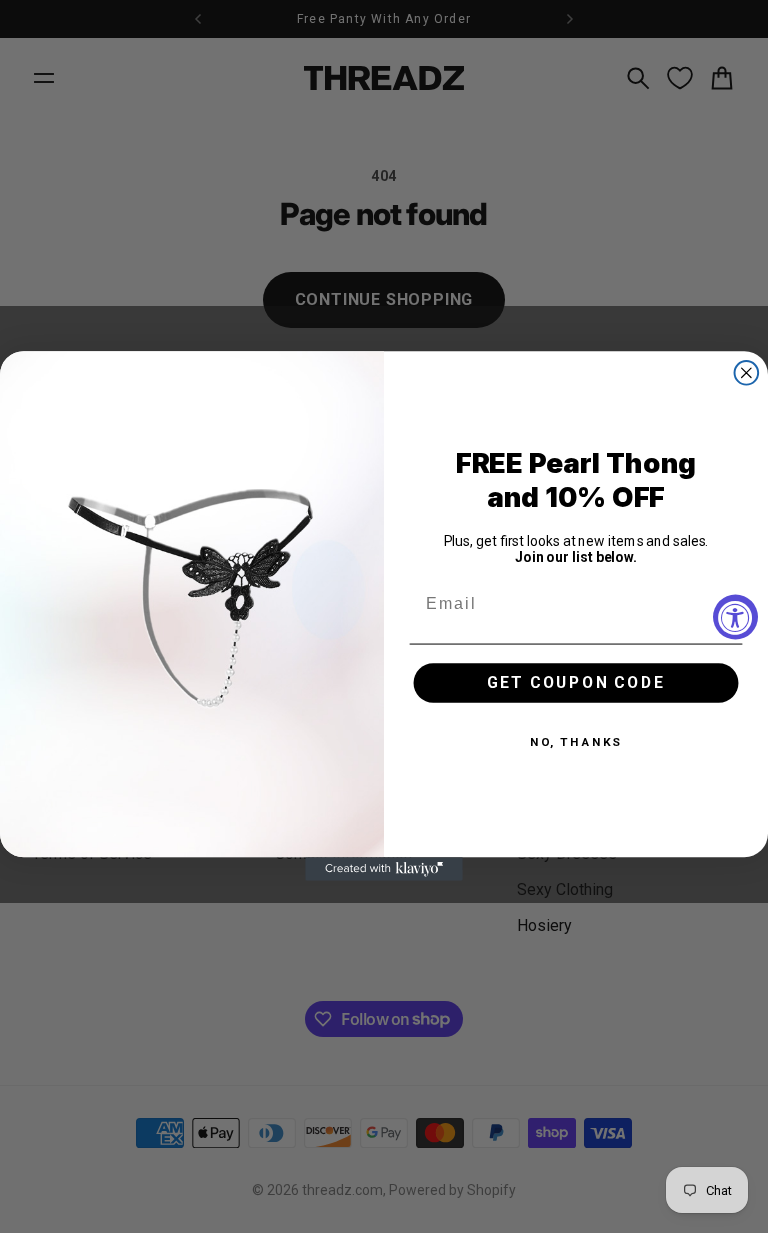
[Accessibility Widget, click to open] (735, 616)
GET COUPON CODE (575, 683)
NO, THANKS (576, 743)
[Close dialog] (747, 373)
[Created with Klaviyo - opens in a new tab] (384, 870)
